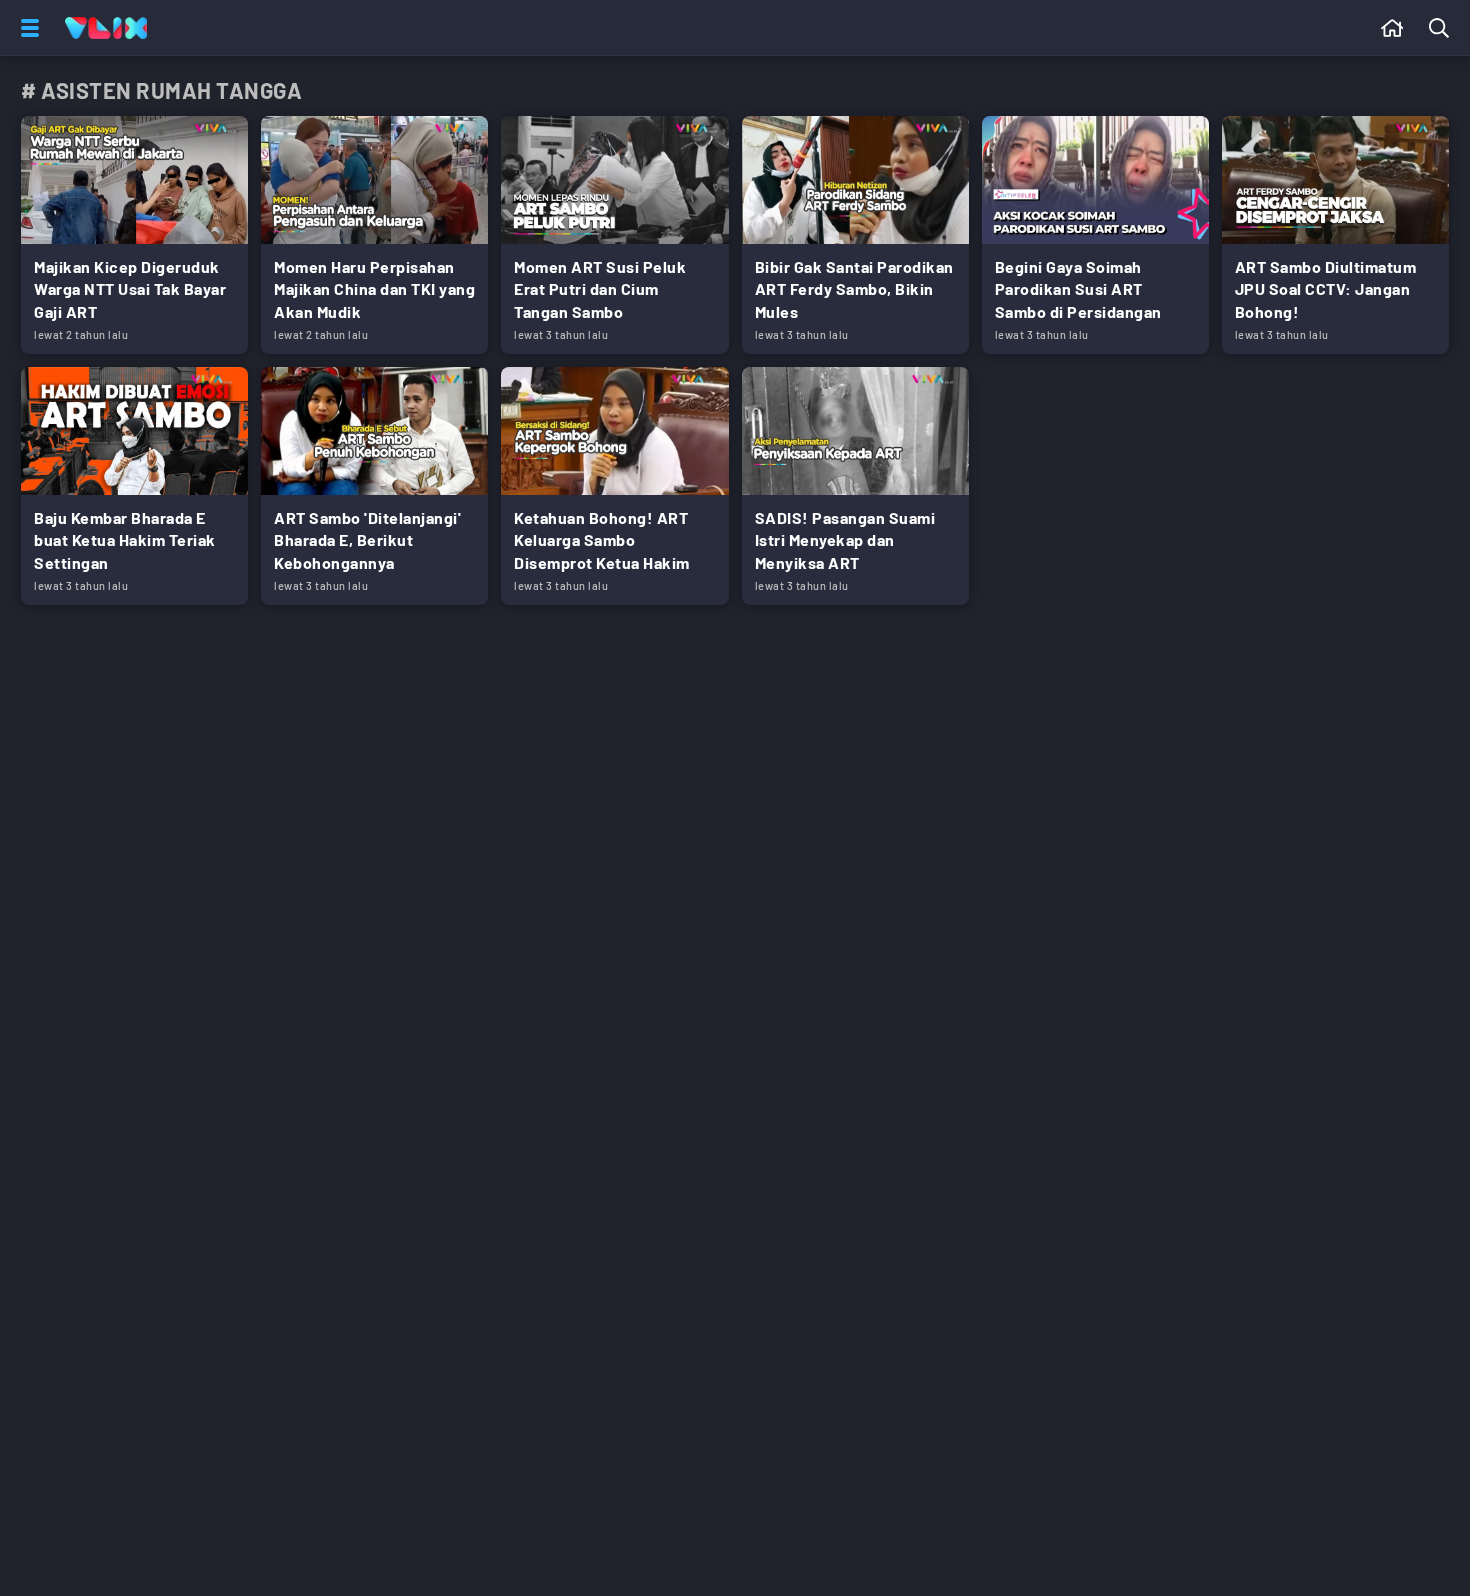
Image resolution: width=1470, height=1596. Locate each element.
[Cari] (1443, 28)
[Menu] (26, 28)
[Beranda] (1392, 28)
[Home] (106, 28)
